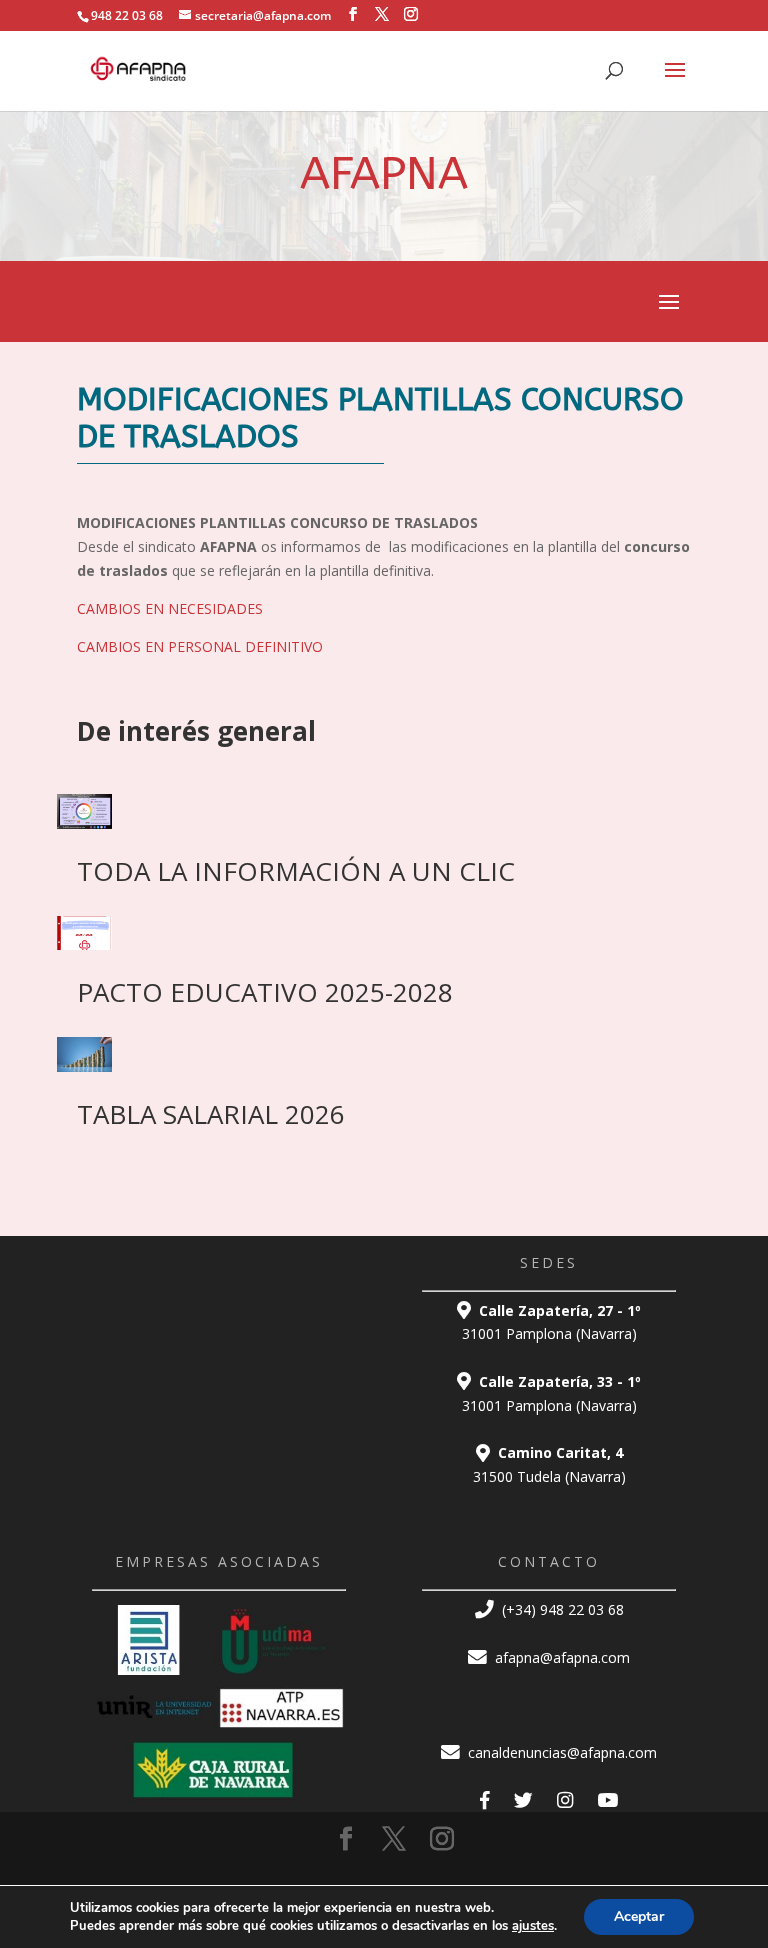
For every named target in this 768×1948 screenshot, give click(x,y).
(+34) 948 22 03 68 (561, 1609)
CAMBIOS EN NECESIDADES (170, 608)
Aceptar (639, 1916)
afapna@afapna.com (560, 1657)
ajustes (533, 1926)
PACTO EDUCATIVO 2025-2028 (265, 992)
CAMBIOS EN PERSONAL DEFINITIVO (200, 646)
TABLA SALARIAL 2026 (211, 1114)
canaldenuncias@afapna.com (560, 1752)
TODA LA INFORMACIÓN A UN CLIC (296, 871)
